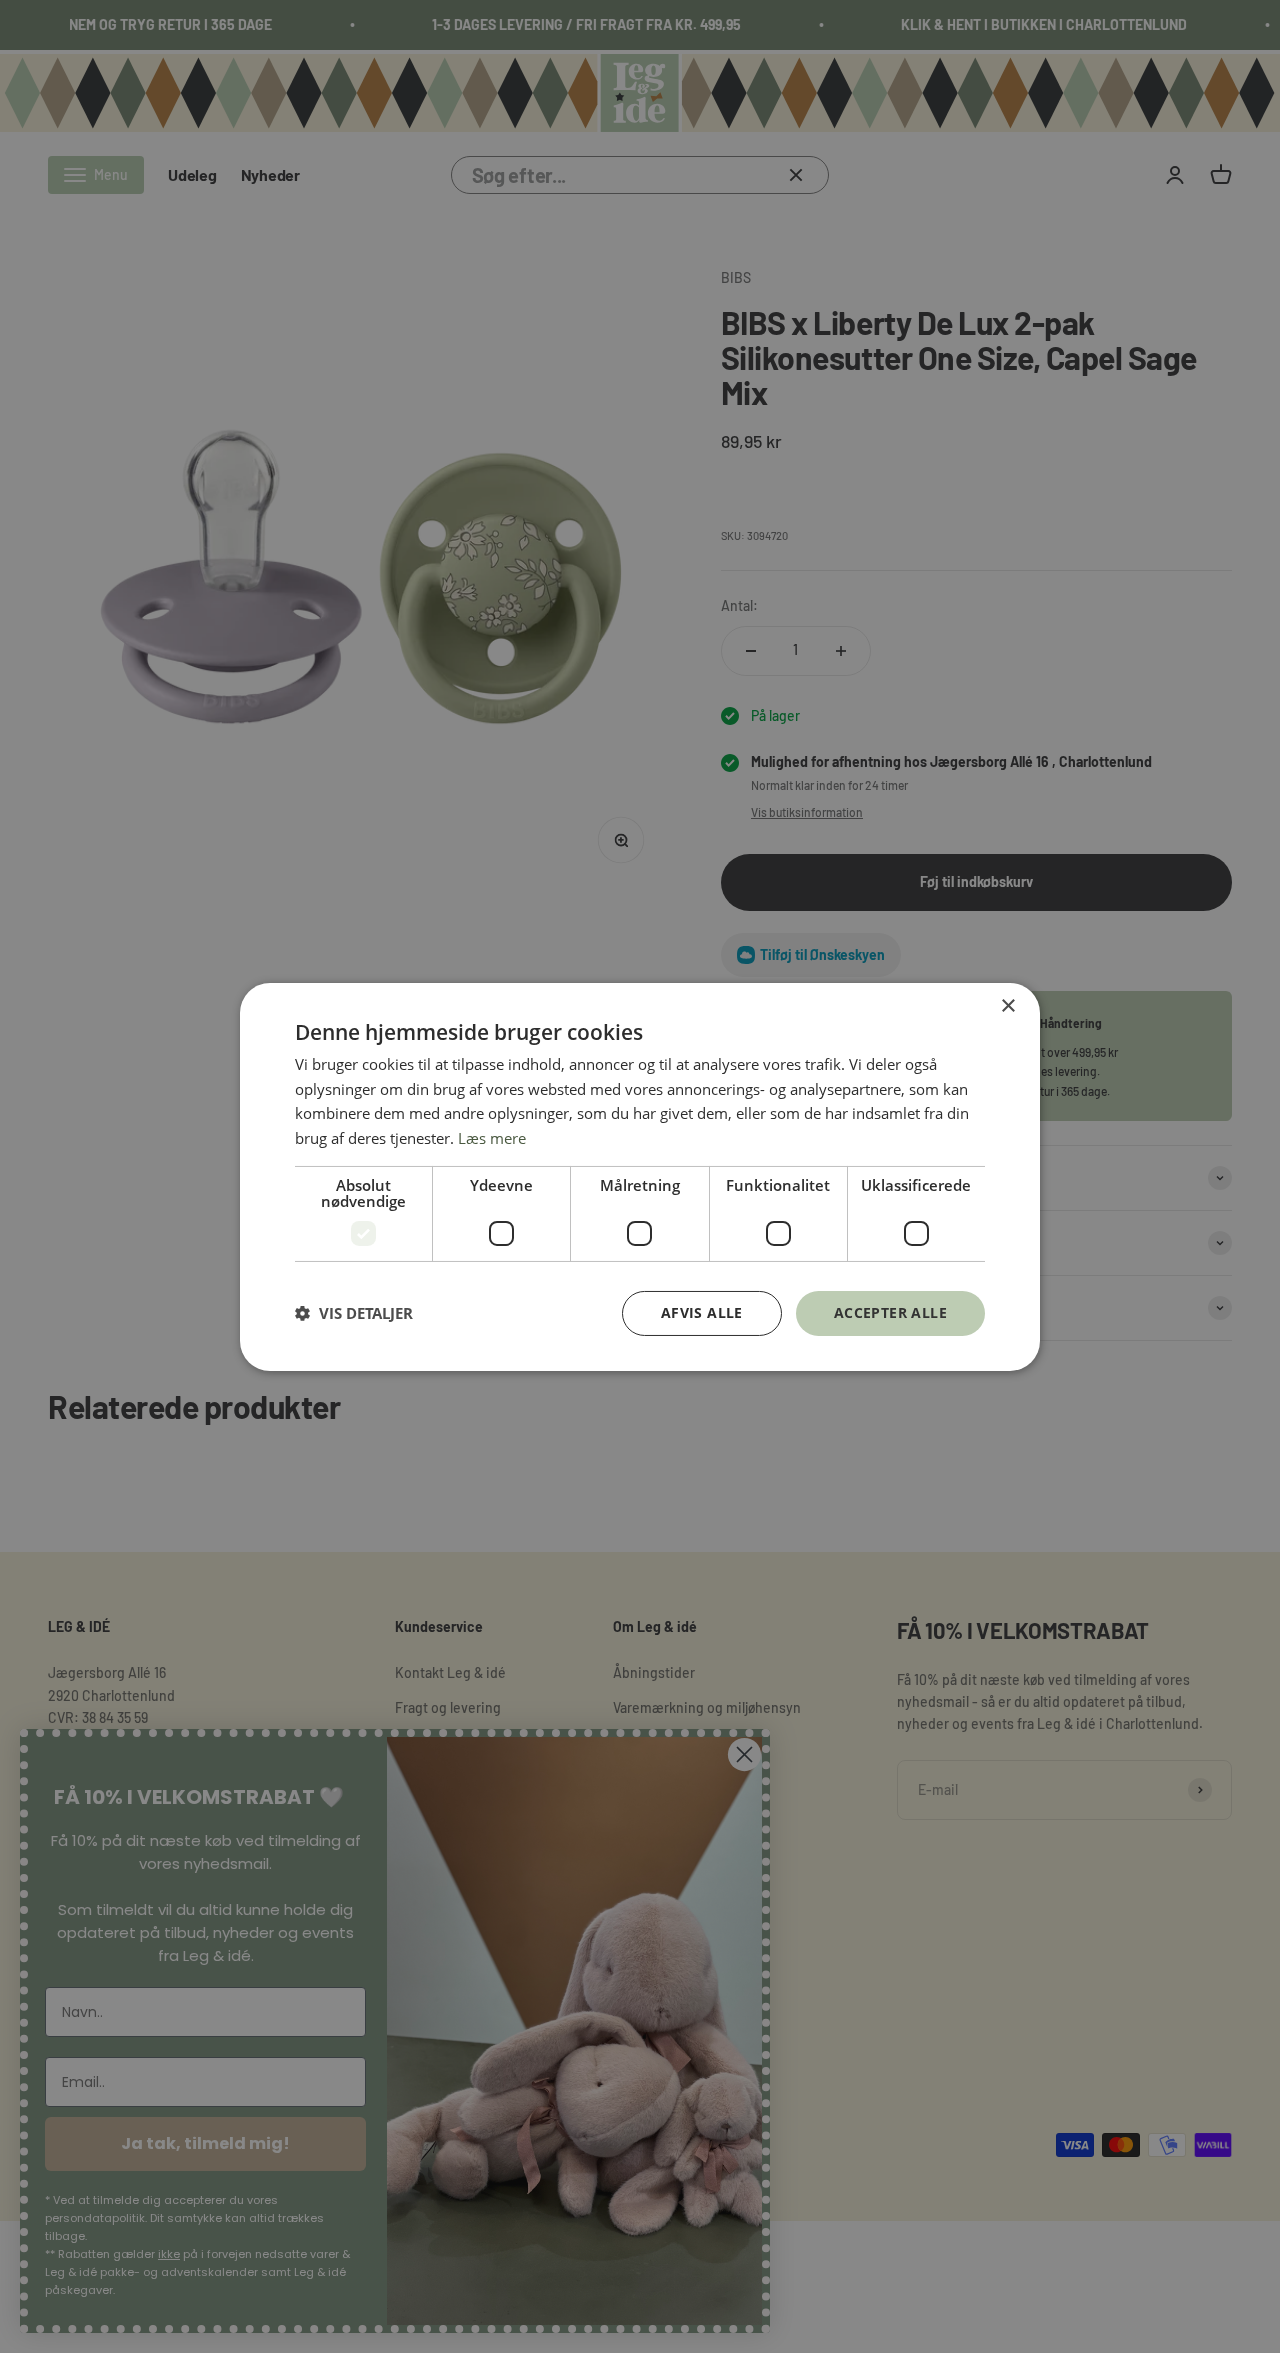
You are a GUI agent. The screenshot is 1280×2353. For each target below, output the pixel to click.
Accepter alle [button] (890, 1312)
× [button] (1007, 1005)
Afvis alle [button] (702, 1312)
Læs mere (492, 1138)
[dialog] (640, 1176)
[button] (354, 1313)
